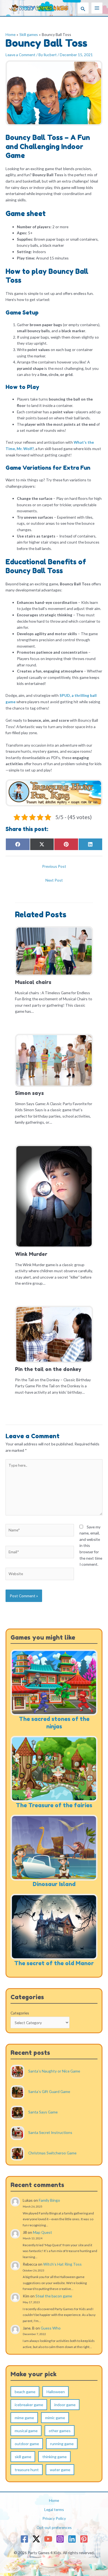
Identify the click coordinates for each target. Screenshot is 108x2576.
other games (60, 2431)
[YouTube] (48, 2539)
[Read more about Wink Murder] (54, 1196)
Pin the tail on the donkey (48, 1369)
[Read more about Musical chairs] (54, 950)
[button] (83, 8)
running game (62, 2444)
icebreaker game (29, 2405)
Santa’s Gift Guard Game (49, 2092)
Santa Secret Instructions (50, 2133)
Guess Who (51, 2328)
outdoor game (27, 2444)
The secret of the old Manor (54, 1963)
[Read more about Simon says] (54, 1060)
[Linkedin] (72, 2539)
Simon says (29, 1093)
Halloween (56, 2392)
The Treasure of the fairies (54, 1805)
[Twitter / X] (36, 2539)
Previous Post (54, 866)
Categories (20, 2013)
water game (60, 2470)
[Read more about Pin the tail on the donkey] (54, 1334)
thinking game (55, 2457)
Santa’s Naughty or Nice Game (54, 2071)
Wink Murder (31, 1254)
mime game (24, 2418)
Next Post (54, 880)
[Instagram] (60, 2539)
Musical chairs (33, 982)
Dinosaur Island (54, 1884)
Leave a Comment (20, 55)
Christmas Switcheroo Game (52, 2153)
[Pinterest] (84, 2539)
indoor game (65, 2405)
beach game (25, 2392)
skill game (23, 2457)
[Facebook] (24, 2539)
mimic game (55, 2418)
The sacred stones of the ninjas (54, 1723)
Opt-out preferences (54, 2527)
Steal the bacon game (54, 2296)
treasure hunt (27, 2470)
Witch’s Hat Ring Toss (62, 2264)
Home (54, 2500)
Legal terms (54, 2509)
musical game (26, 2431)
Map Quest (43, 2232)
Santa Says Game (43, 2112)
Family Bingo (49, 2200)
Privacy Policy (54, 2518)
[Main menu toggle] (97, 8)
